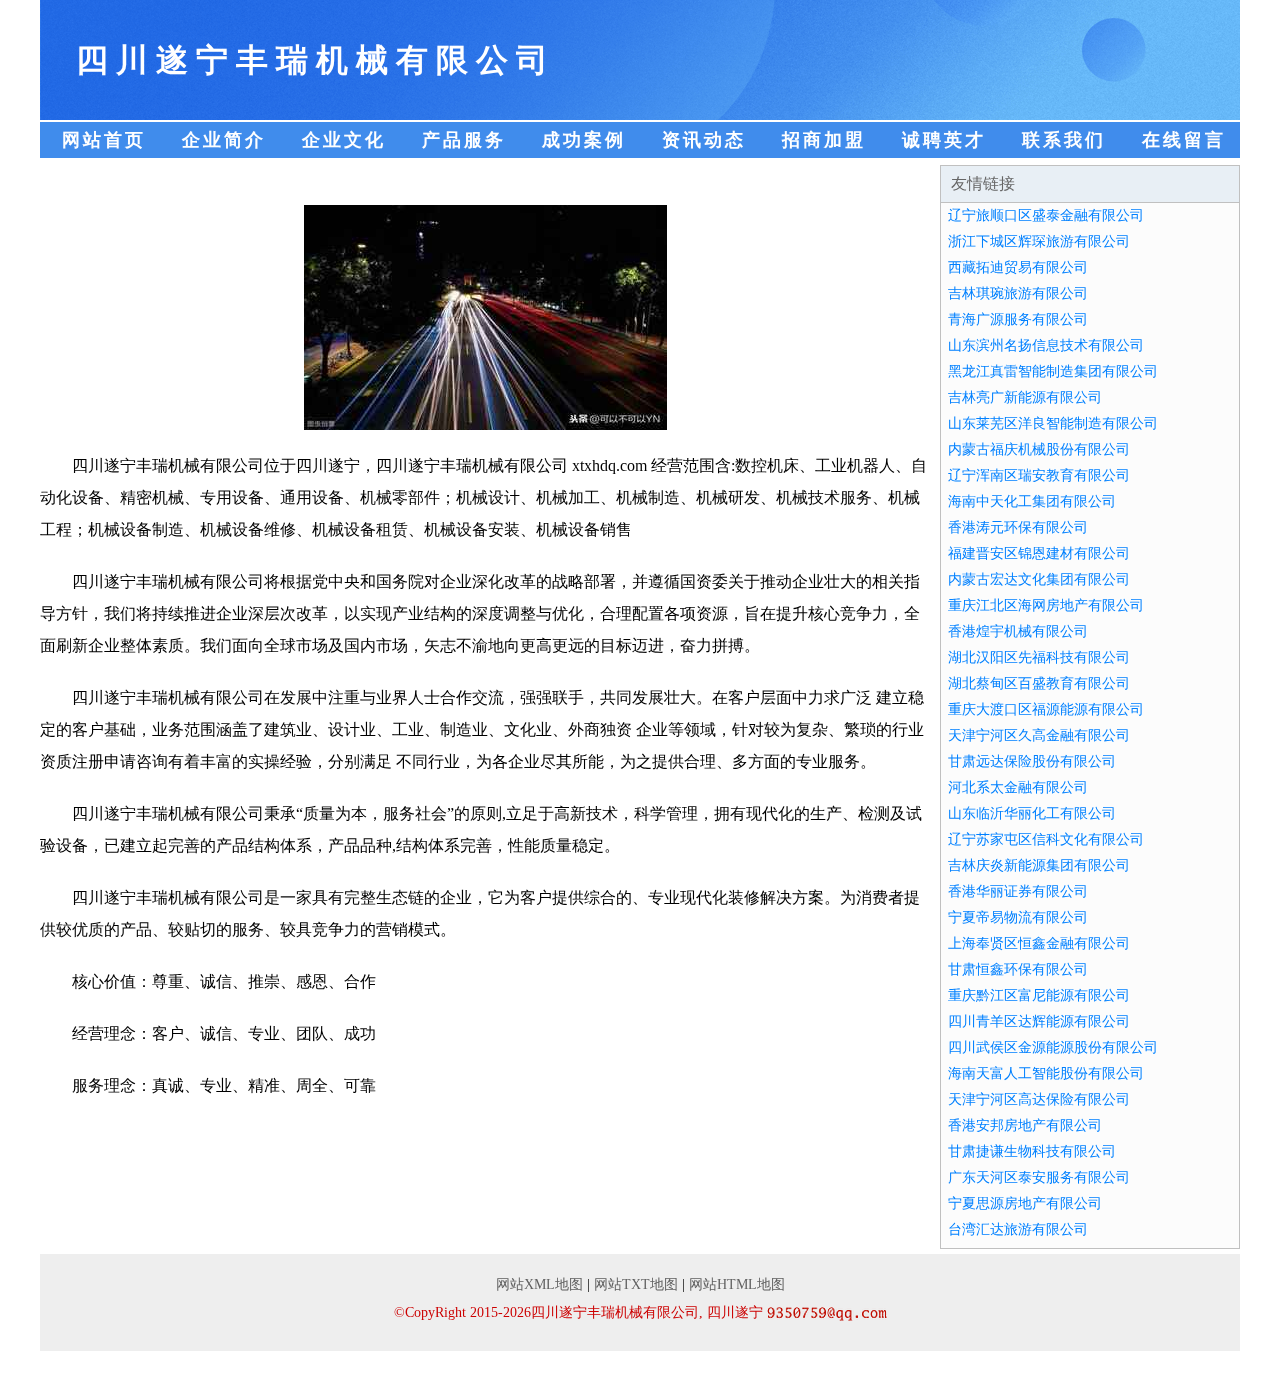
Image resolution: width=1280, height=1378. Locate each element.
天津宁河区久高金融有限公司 (1039, 735)
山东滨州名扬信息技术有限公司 (1046, 345)
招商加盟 (824, 140)
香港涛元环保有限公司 (1018, 527)
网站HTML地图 (737, 1284)
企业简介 (224, 140)
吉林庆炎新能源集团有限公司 (1039, 865)
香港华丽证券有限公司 (1018, 891)
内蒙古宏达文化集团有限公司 (1039, 579)
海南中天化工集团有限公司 (1032, 501)
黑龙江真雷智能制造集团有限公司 (1053, 371)
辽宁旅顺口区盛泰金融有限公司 (1046, 215)
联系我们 (1064, 140)
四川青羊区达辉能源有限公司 (1039, 1021)
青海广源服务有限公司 (1018, 319)
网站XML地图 (539, 1284)
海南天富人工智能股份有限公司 (1046, 1073)
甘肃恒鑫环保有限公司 (1018, 969)
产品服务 (464, 140)
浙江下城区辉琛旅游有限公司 (1039, 241)
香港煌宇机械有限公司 (1018, 631)
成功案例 (584, 140)
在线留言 (1184, 140)
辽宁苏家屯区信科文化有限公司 (1046, 839)
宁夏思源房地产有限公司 (1025, 1203)
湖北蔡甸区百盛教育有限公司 (1039, 683)
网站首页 (104, 140)
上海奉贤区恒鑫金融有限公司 (1039, 943)
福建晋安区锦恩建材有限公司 (1039, 553)
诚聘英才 (944, 140)
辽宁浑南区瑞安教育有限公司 (1039, 475)
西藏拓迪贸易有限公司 (1018, 267)
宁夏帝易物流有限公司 (1018, 917)
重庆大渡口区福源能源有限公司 (1046, 709)
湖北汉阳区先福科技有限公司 (1039, 657)
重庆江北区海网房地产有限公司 (1046, 605)
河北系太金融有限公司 (1018, 787)
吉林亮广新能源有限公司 (1025, 397)
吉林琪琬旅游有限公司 (1018, 293)
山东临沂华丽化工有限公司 (1032, 813)
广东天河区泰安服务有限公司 (1039, 1177)
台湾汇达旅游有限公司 (1018, 1229)
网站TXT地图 (636, 1284)
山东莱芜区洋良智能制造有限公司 (1053, 423)
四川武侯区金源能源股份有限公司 (1053, 1047)
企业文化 (344, 140)
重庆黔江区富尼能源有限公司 (1039, 995)
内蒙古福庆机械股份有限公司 (1039, 449)
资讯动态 (704, 140)
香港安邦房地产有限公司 (1025, 1125)
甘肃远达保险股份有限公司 (1032, 761)
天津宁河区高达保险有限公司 (1039, 1099)
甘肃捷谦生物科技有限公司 (1032, 1151)
